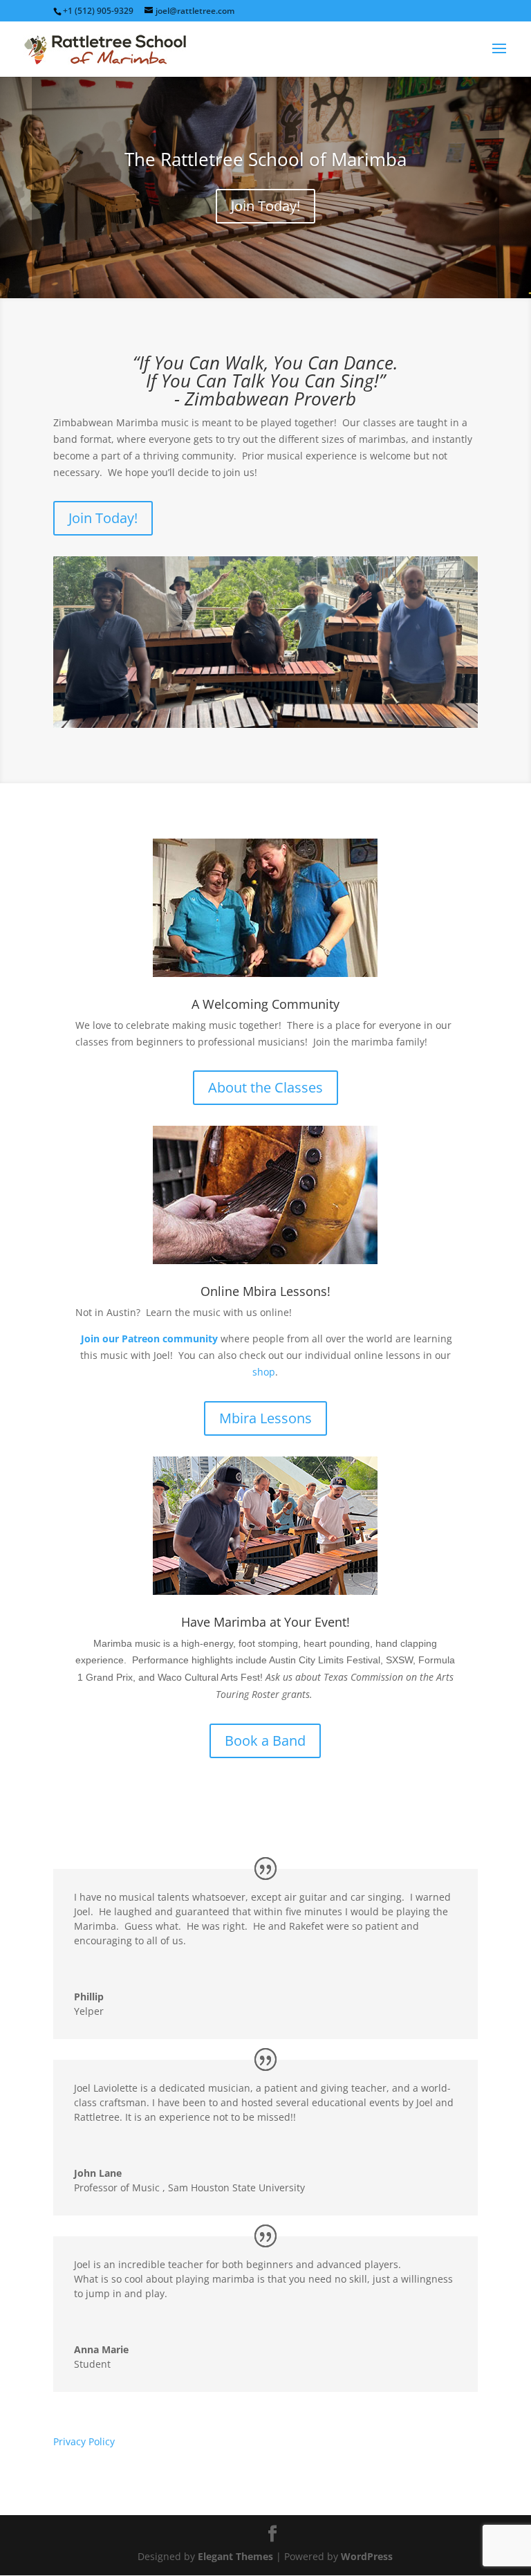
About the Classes (265, 1087)
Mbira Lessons (265, 1418)
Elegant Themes (235, 2556)
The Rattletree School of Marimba (265, 159)
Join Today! (265, 206)
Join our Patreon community (149, 1339)
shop (264, 1372)
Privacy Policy (84, 2441)
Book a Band (265, 1741)
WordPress (367, 2556)
